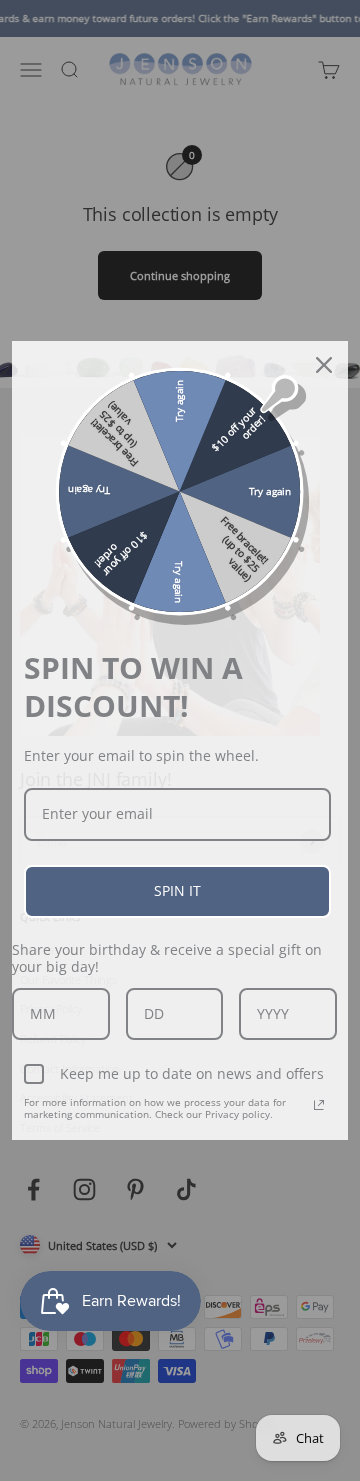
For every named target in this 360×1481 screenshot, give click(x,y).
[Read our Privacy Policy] (319, 1105)
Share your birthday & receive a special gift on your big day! (167, 958)
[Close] (324, 365)
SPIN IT (177, 890)
